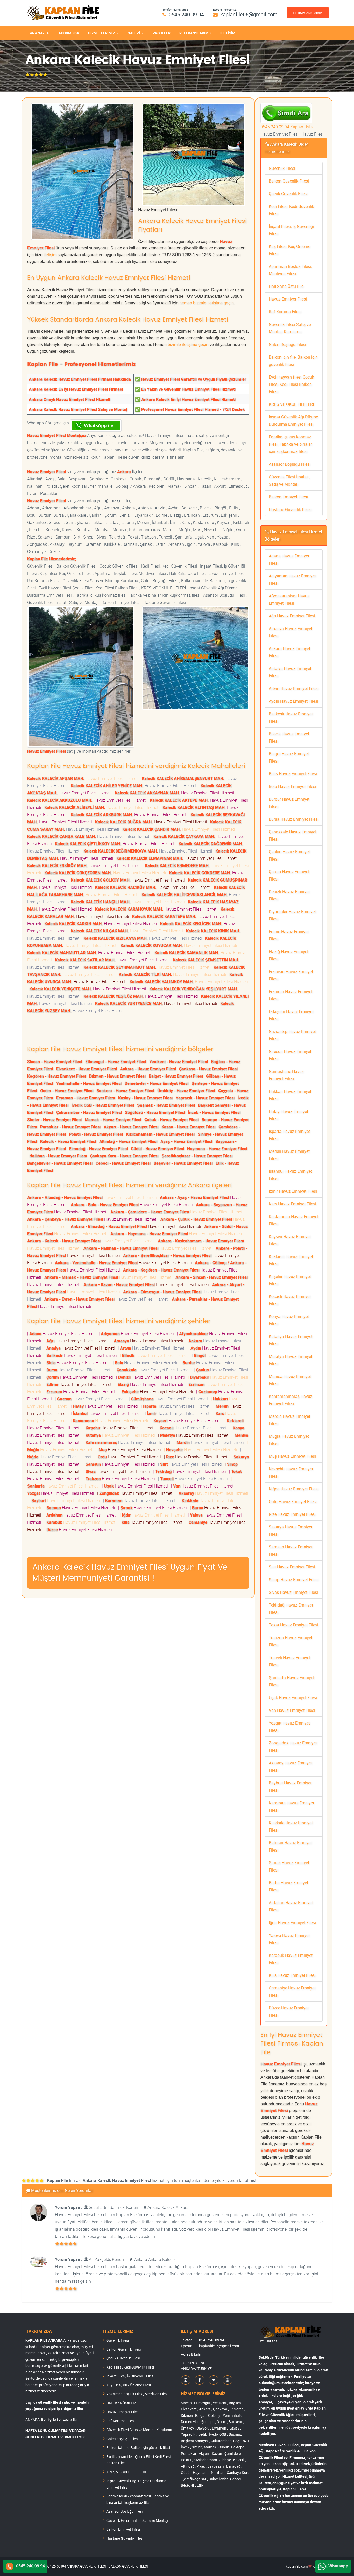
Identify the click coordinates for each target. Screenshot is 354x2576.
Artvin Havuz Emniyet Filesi (294, 688)
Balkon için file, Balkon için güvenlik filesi (138, 2448)
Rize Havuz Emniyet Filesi (292, 1514)
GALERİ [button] (134, 33)
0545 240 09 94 (186, 14)
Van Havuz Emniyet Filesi (292, 1710)
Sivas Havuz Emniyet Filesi (293, 1592)
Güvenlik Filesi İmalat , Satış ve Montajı (137, 2520)
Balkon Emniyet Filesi (288, 497)
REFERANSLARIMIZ (195, 33)
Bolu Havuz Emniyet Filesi (292, 786)
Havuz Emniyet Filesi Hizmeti (84, 778)
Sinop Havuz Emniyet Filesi (294, 1580)
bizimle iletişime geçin (188, 344)
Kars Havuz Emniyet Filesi (292, 1204)
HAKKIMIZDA (68, 33)
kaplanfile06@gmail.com (249, 14)
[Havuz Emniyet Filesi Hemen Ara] (286, 107)
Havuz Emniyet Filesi (288, 299)
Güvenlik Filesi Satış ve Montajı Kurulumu (139, 2430)
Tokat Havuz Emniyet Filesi (293, 1625)
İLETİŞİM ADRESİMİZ (308, 13)
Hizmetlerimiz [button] (101, 33)
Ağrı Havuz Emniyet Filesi (292, 616)
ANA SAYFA (39, 33)
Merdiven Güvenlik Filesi (279, 2445)
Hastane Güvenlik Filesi (290, 509)
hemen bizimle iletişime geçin (207, 303)
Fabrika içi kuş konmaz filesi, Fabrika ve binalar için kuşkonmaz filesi (290, 444)
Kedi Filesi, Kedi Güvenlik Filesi (130, 2367)
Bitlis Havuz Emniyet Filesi (293, 774)
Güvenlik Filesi (282, 168)
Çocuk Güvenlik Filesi (288, 194)
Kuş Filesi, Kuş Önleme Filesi (129, 2385)
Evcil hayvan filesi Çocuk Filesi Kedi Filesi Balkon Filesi (291, 384)
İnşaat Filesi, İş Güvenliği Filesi (130, 2376)
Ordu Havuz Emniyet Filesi (293, 1502)
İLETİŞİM (228, 33)
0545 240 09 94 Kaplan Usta (287, 127)
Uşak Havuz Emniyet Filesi (293, 1698)
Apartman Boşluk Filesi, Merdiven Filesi (137, 2394)
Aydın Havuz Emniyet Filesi (293, 701)
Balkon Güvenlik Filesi (289, 181)
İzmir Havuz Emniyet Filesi (293, 1191)
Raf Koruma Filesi (285, 312)
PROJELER (162, 33)
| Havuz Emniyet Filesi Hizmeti (62, 1334)
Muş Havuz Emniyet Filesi (292, 1456)
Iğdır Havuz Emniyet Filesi (292, 1923)
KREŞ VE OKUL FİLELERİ (291, 404)
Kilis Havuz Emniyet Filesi (292, 1975)
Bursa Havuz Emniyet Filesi (294, 819)
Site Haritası (268, 2341)
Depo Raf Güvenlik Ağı (284, 2451)
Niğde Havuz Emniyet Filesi (294, 1489)
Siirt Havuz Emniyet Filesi (292, 1567)
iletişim (50, 255)
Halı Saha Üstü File (286, 286)
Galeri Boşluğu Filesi (287, 344)
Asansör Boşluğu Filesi (290, 464)
